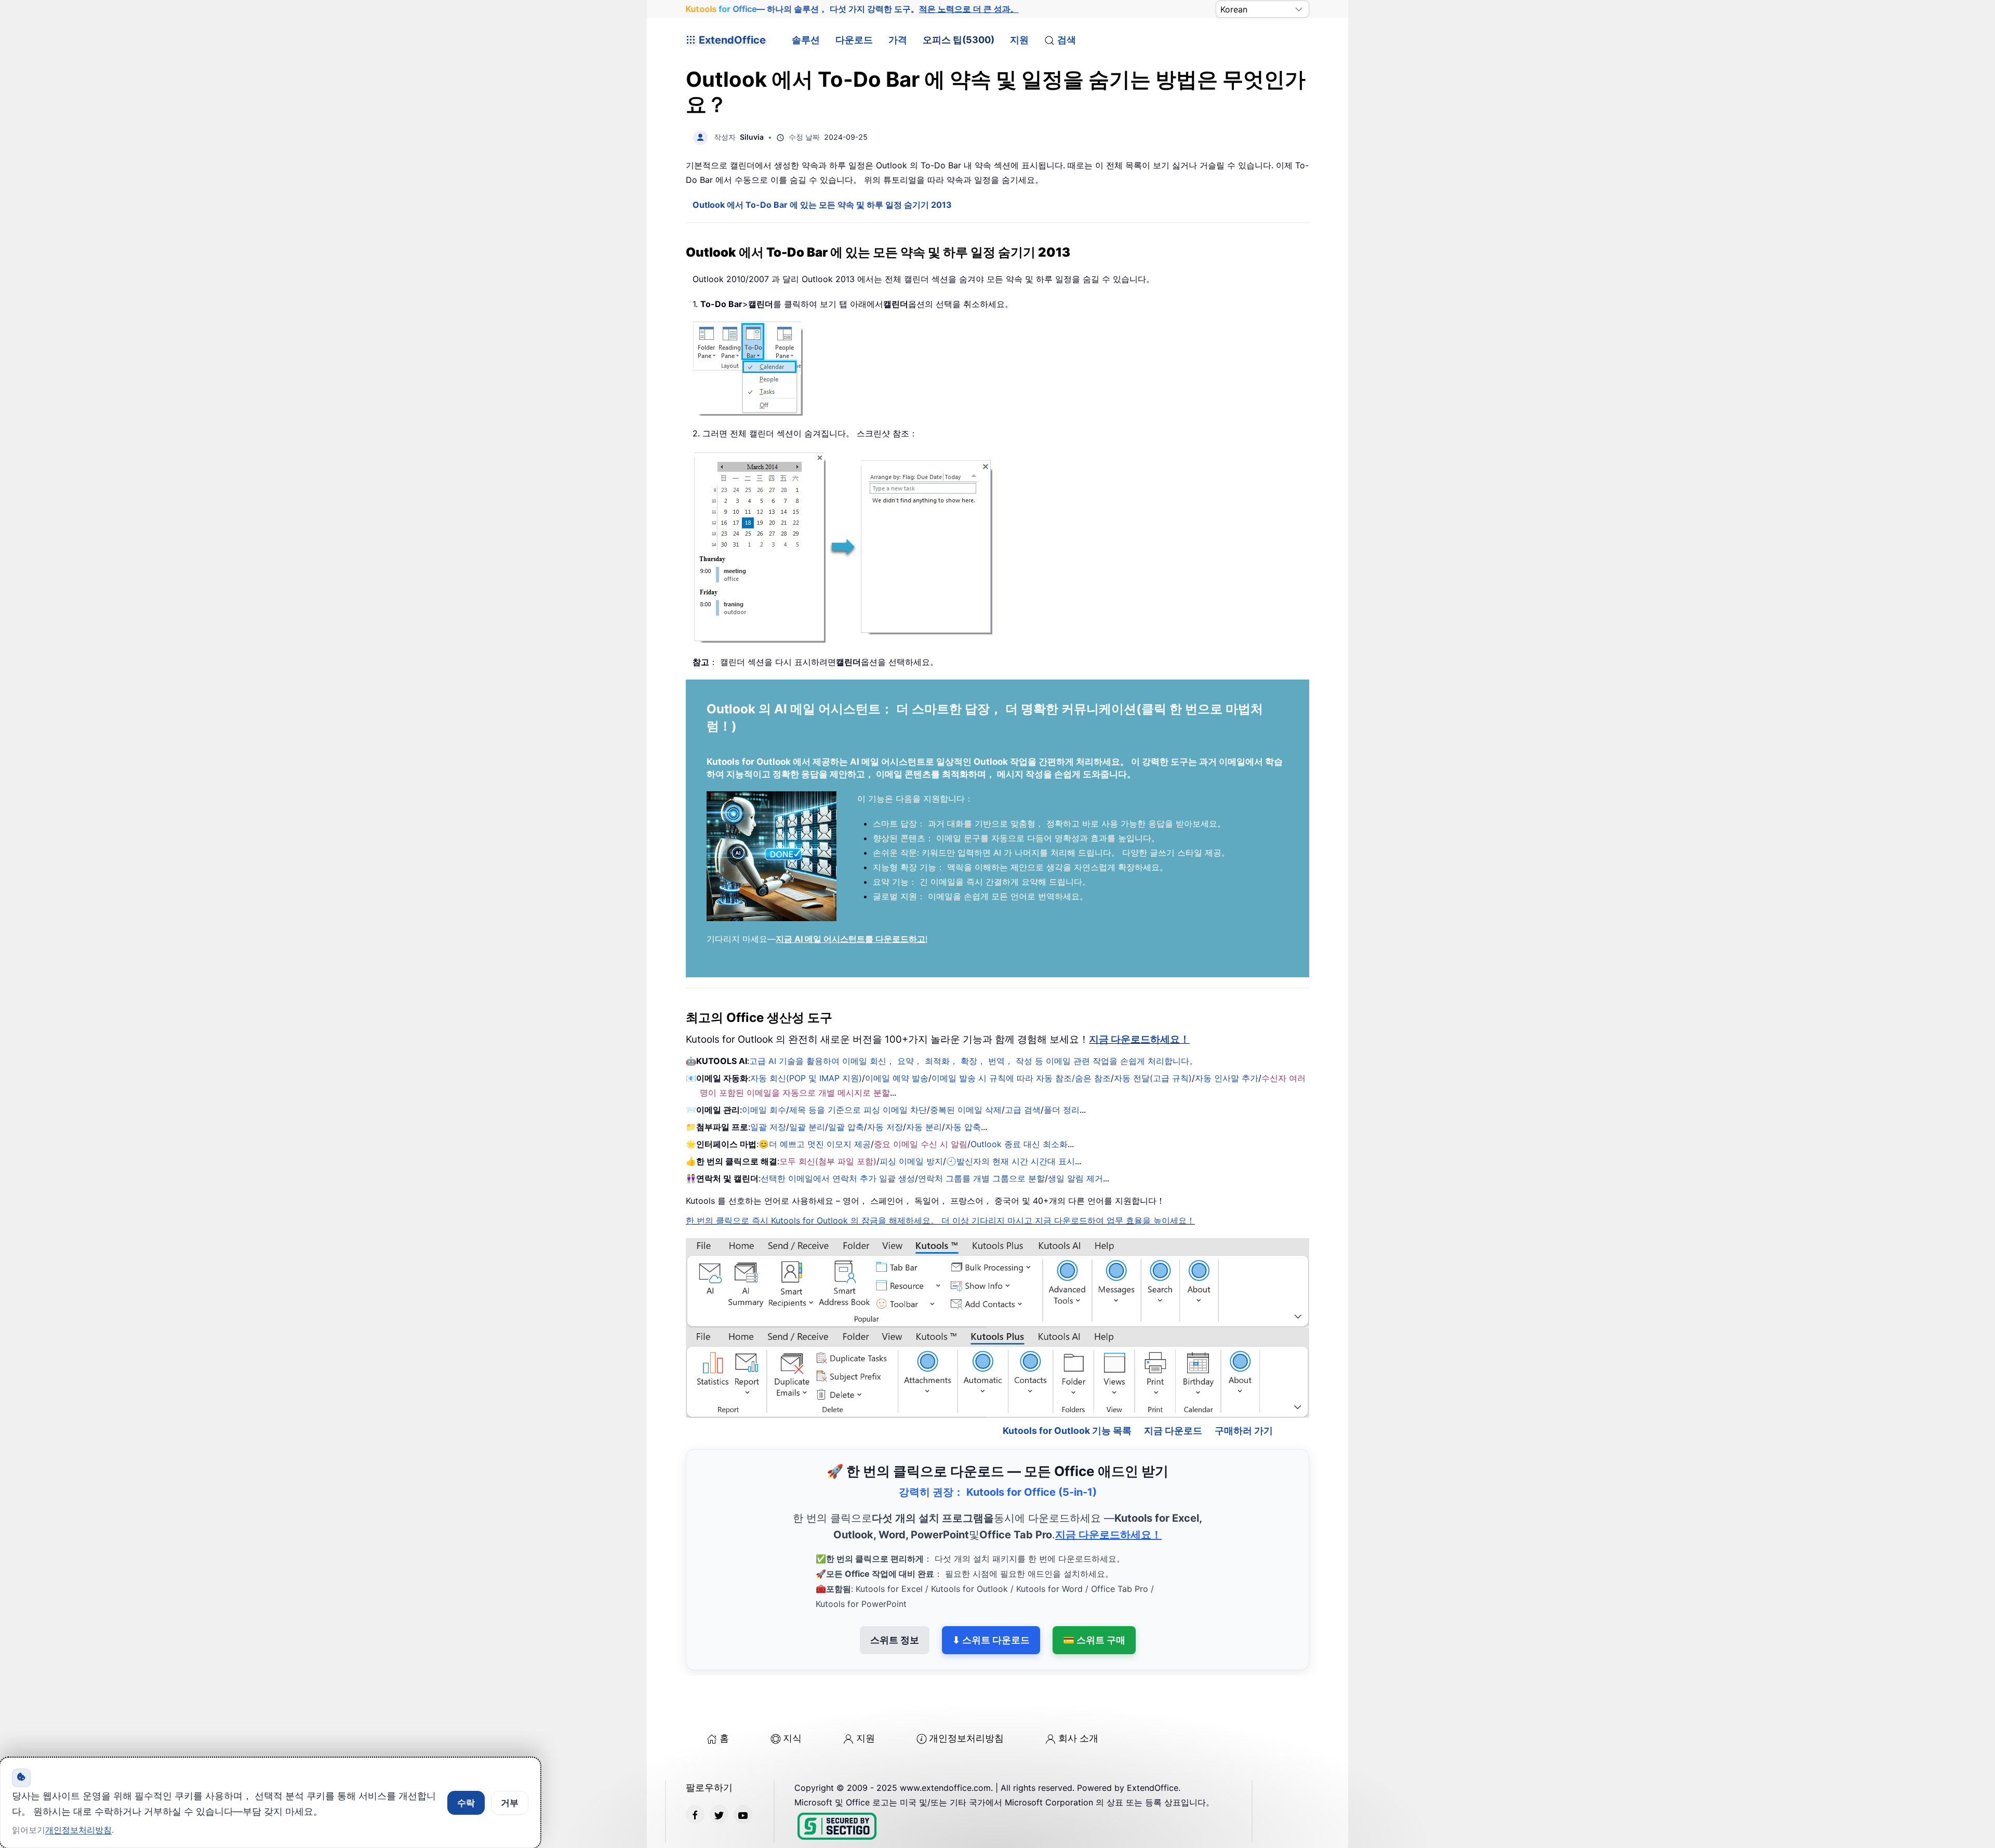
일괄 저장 (768, 1127)
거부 (510, 1803)
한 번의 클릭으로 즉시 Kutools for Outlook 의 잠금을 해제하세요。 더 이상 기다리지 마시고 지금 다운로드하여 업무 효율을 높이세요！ (940, 1220)
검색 (1067, 40)
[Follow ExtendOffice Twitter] (719, 1770)
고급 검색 (1023, 1110)
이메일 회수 (764, 1110)
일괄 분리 (807, 1127)
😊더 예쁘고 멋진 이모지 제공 (815, 1144)
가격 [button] (898, 40)
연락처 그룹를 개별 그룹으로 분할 (981, 1178)
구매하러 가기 (1244, 1386)
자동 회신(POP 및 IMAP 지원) (806, 1078)
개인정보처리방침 (966, 1693)
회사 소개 (1078, 1693)
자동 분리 (924, 1127)
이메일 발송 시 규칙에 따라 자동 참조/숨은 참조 (1021, 1078)
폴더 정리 (1062, 1110)
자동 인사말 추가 (1227, 1078)
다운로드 (854, 40)
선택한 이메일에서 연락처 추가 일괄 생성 (838, 1178)
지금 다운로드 (1173, 1386)
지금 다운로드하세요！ (1139, 1039)
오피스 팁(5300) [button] (959, 40)
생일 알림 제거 (1075, 1178)
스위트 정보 (895, 1595)
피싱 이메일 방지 (911, 1161)
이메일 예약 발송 (897, 1078)
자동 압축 (963, 1127)
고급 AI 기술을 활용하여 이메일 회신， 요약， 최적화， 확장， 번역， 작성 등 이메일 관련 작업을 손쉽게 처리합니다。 (973, 1061)
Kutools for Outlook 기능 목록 (1067, 1386)
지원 (1019, 40)
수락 (466, 1803)
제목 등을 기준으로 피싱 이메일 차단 (858, 1110)
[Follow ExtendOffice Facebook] (695, 1770)
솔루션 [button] (806, 40)
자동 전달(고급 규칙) (1153, 1078)
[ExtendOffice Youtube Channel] (743, 1770)
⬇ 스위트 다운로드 (991, 1595)
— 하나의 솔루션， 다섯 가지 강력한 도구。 (852, 9)
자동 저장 (885, 1127)
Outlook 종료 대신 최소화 (1019, 1144)
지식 (792, 1693)
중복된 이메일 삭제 (966, 1110)
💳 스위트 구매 (1094, 1595)
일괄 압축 (846, 1127)
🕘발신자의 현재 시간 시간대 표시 (1010, 1161)
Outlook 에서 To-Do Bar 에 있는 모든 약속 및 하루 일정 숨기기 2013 (822, 205)
